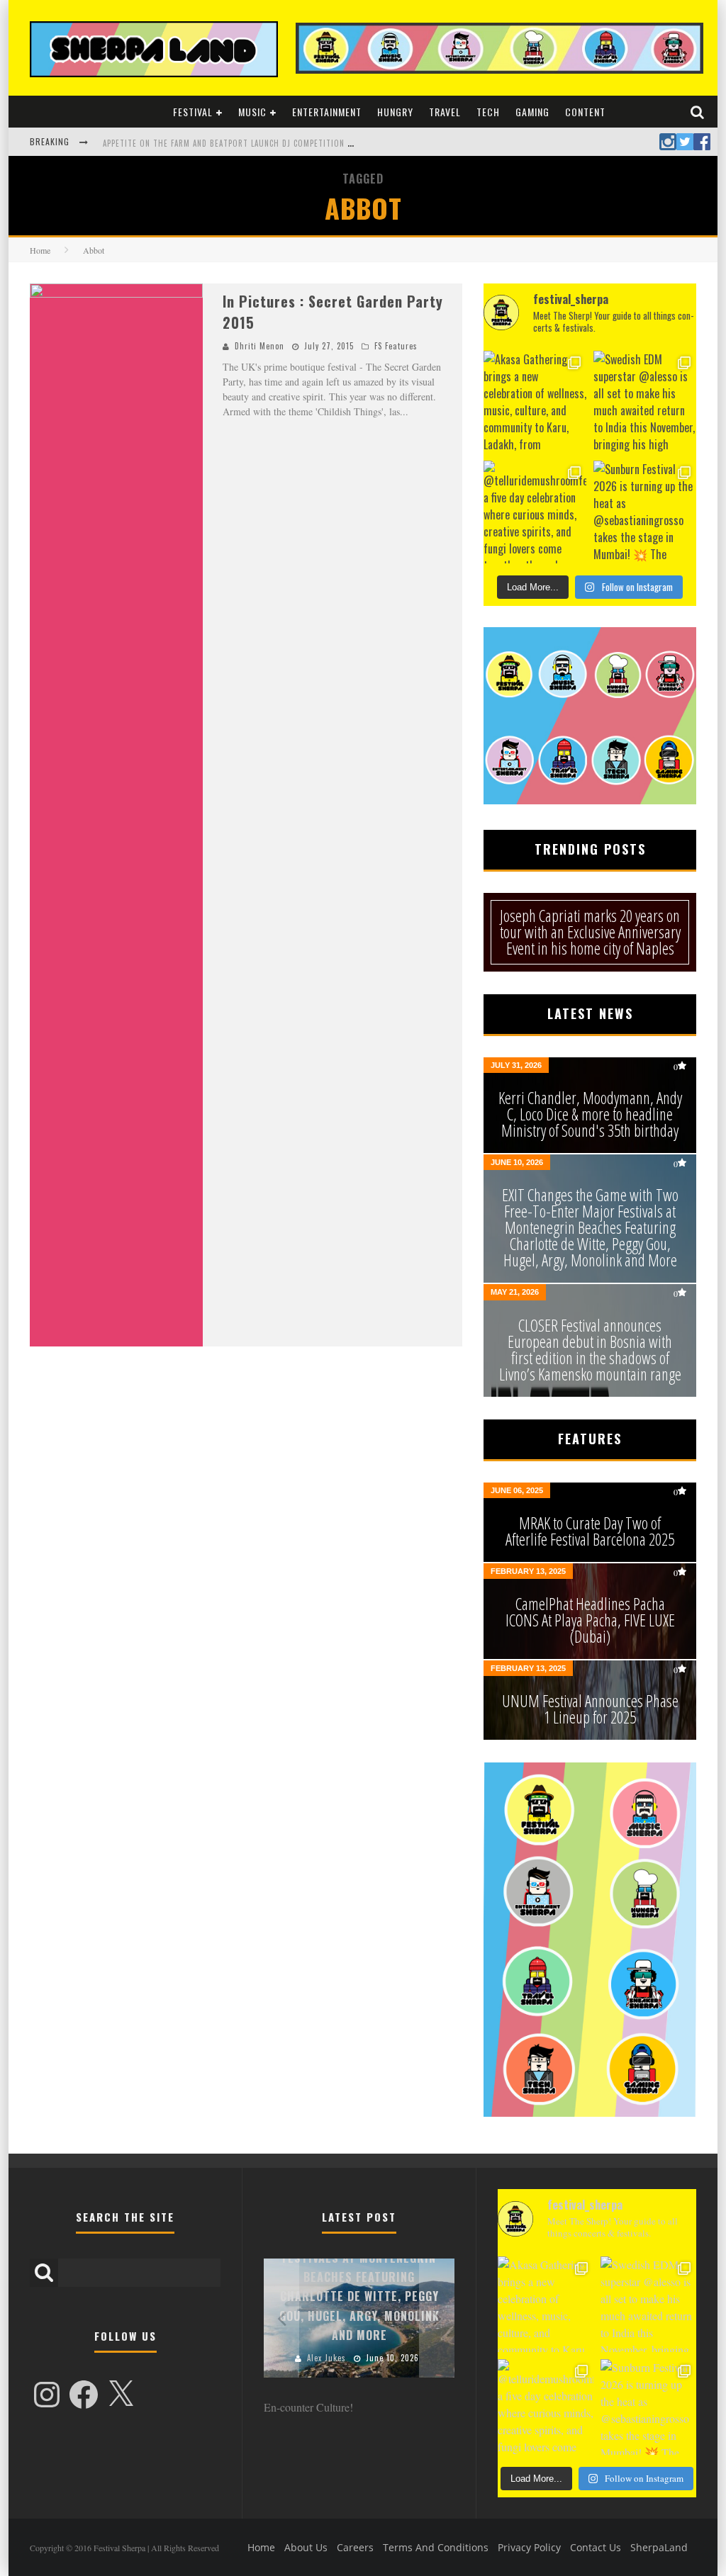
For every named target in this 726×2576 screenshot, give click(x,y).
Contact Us (596, 2547)
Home (40, 250)
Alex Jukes (326, 2358)
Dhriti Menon (259, 346)
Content (585, 112)
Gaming (532, 112)
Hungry (395, 112)
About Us (306, 2547)
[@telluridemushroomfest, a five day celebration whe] (535, 512)
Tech (488, 112)
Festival (193, 112)
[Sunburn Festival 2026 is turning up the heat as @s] (645, 512)
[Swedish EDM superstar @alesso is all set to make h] (645, 402)
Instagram (668, 142)
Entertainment (327, 112)
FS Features (396, 346)
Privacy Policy (529, 2547)
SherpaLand (659, 2547)
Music (252, 112)
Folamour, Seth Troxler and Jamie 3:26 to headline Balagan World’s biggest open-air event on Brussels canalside (339, 143)
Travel (445, 112)
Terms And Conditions (436, 2547)
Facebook (702, 142)
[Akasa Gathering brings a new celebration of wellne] (535, 402)
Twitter (685, 142)
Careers (355, 2547)
